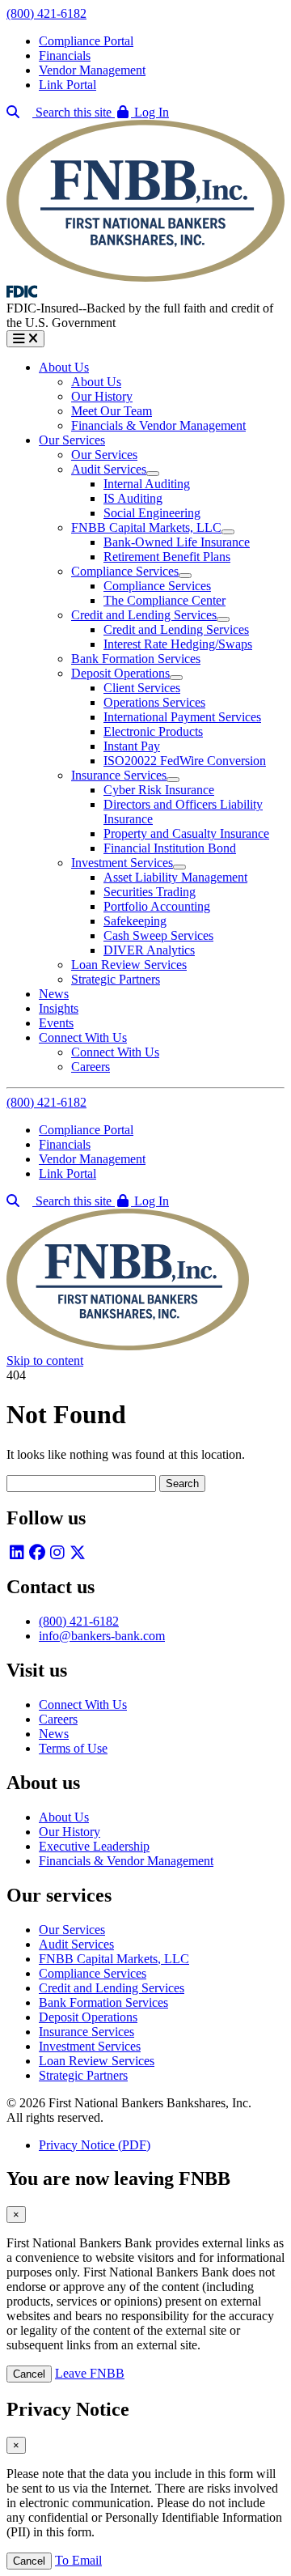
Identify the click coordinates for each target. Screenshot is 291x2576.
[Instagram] (57, 1552)
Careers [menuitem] (91, 1067)
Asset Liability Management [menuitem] (175, 877)
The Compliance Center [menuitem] (164, 600)
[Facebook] (37, 1552)
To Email (78, 2560)
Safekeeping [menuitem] (135, 921)
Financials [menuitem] (65, 55)
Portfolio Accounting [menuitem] (157, 906)
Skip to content (45, 1360)
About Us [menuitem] (64, 367)
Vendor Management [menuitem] (92, 70)
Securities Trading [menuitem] (150, 892)
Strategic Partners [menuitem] (116, 979)
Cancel (29, 2374)
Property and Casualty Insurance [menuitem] (186, 833)
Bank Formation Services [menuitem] (136, 659)
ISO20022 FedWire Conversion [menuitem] (185, 761)
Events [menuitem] (56, 1023)
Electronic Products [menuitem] (153, 731)
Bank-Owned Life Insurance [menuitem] (177, 542)
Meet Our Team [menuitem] (112, 411)
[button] (142, 112)
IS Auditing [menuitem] (133, 498)
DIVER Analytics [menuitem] (149, 950)
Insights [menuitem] (59, 1008)
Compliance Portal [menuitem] (86, 41)
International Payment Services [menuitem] (182, 717)
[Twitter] (77, 1552)
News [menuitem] (54, 994)
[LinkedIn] (17, 1552)
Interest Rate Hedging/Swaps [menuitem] (178, 644)
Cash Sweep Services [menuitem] (158, 935)
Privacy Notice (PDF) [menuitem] (95, 2145)
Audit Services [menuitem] (109, 469)
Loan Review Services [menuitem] (129, 965)
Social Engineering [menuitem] (152, 513)
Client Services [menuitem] (142, 688)
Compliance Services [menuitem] (125, 571)
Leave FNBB (90, 2373)
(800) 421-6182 (46, 13)
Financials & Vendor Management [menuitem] (158, 425)
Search (182, 1484)
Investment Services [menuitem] (122, 863)
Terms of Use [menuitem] (73, 1748)
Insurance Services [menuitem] (119, 775)
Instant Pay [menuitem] (132, 746)
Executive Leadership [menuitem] (94, 1846)
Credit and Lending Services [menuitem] (144, 615)
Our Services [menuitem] (72, 440)
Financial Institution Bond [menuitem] (170, 848)
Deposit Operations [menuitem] (120, 673)
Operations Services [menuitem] (154, 702)
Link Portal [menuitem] (67, 85)
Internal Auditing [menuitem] (147, 484)
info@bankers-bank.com (102, 1636)
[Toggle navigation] (25, 339)
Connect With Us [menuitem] (83, 1037)
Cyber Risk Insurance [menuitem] (159, 790)
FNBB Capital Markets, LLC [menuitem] (146, 527)
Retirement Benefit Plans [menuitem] (167, 557)
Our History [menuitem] (102, 396)
